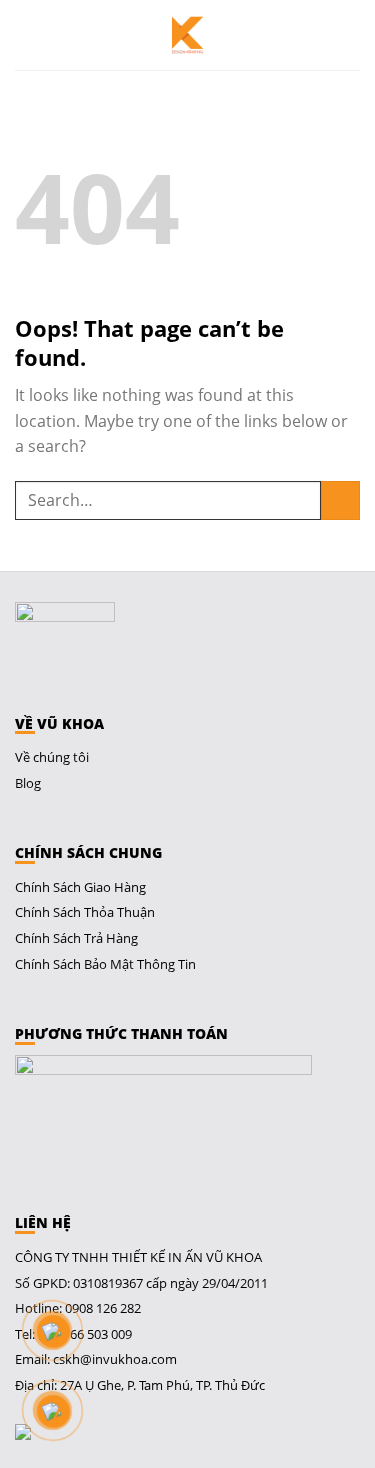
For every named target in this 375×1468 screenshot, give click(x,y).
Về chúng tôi (52, 757)
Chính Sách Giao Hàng (80, 887)
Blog (28, 783)
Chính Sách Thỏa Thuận (85, 912)
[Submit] (340, 500)
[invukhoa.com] (188, 35)
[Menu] (28, 35)
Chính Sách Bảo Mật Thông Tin (105, 964)
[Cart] (350, 35)
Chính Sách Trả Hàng (76, 938)
